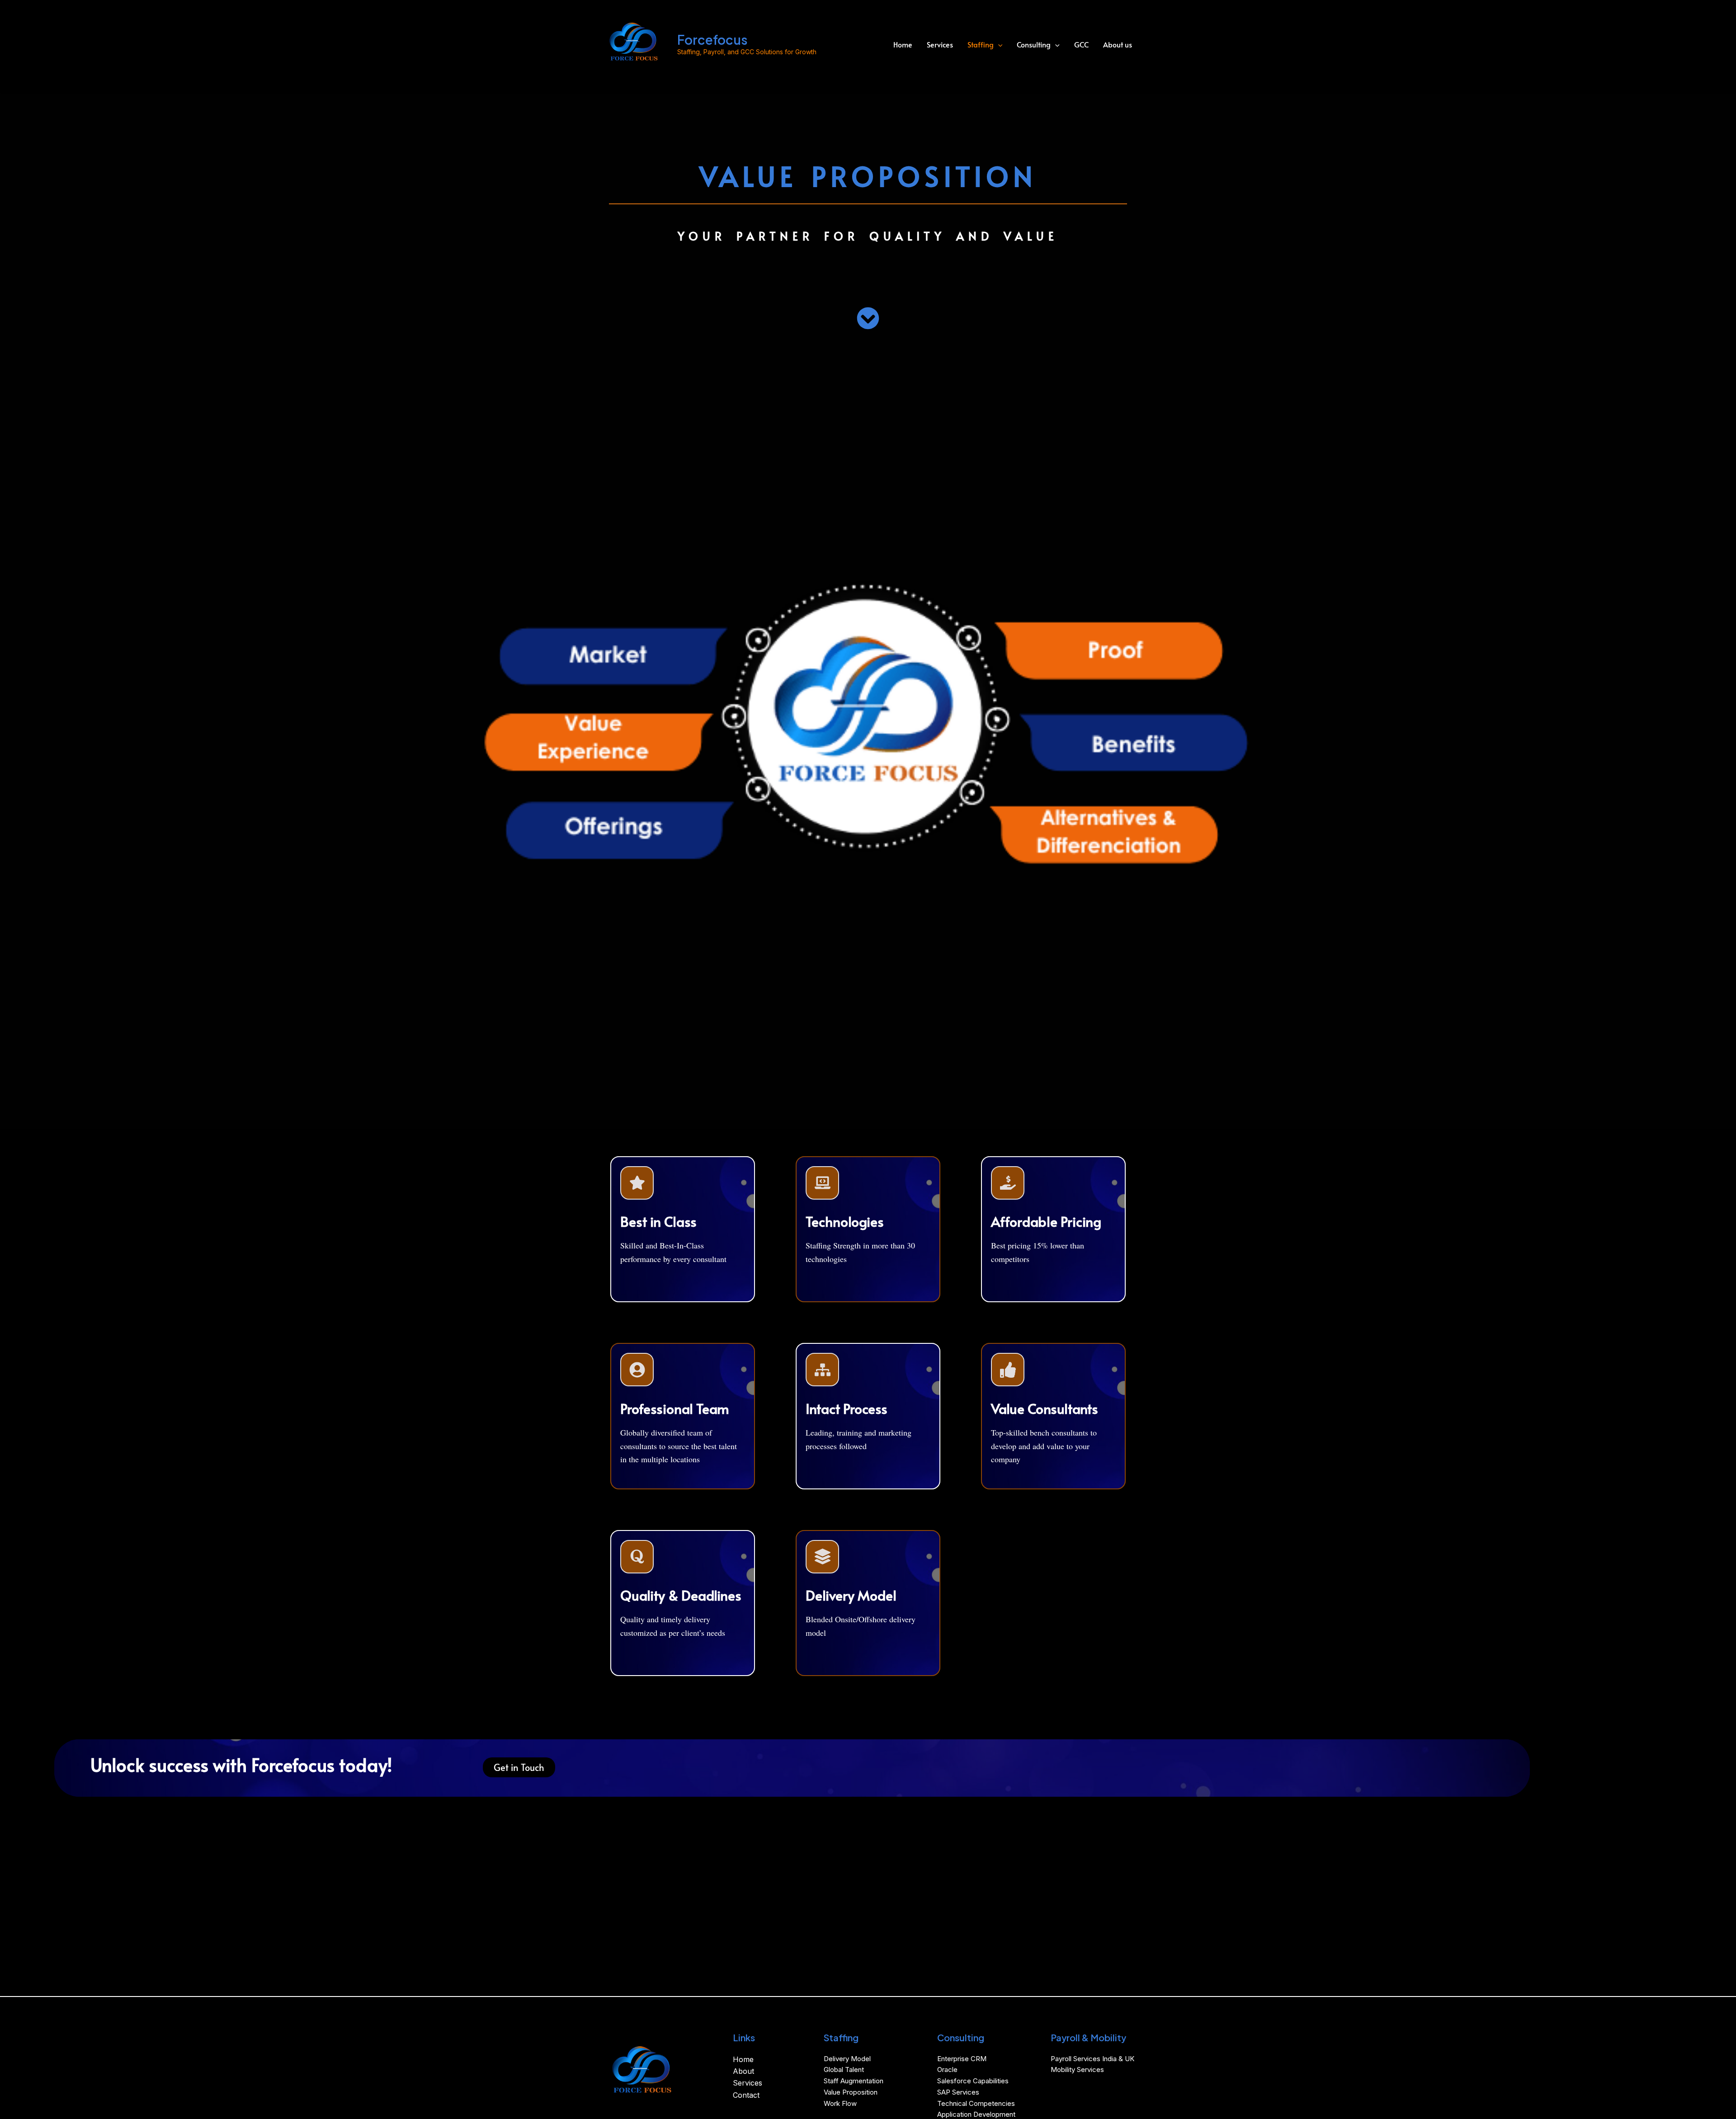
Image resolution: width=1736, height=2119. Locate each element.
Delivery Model (847, 2059)
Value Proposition (851, 2092)
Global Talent (844, 2070)
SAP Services (958, 2092)
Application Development (976, 2114)
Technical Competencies (976, 2103)
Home (903, 44)
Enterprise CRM (962, 2059)
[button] (998, 45)
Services (940, 44)
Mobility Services (1077, 2070)
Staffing (981, 44)
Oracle (947, 2070)
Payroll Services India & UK (1092, 2059)
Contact (746, 2095)
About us (1118, 44)
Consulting (1034, 44)
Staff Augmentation (854, 2081)
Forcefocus (712, 40)
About (743, 2071)
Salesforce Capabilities (973, 2081)
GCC (1081, 44)
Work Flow (840, 2103)
